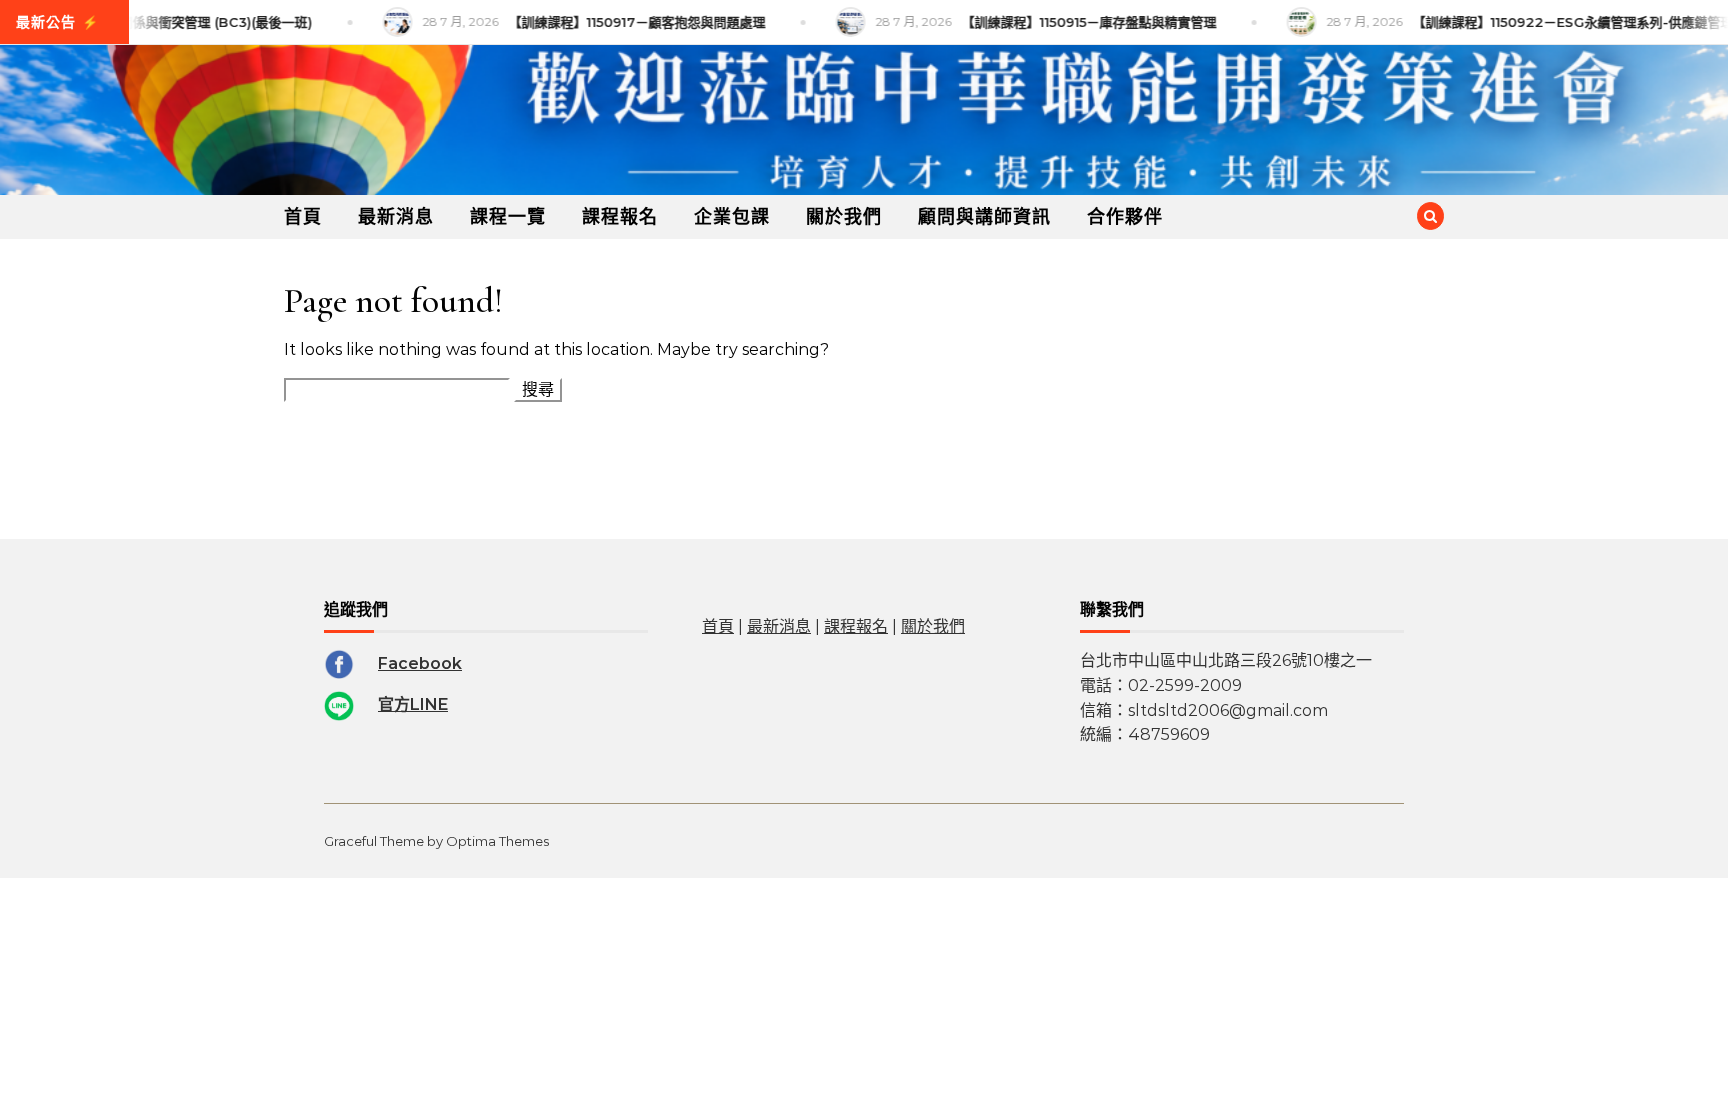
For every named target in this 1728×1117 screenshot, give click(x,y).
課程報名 (620, 217)
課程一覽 (508, 217)
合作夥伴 (1125, 217)
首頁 (303, 217)
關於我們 (844, 217)
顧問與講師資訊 (984, 217)
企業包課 (732, 217)
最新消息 (396, 217)
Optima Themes (497, 841)
